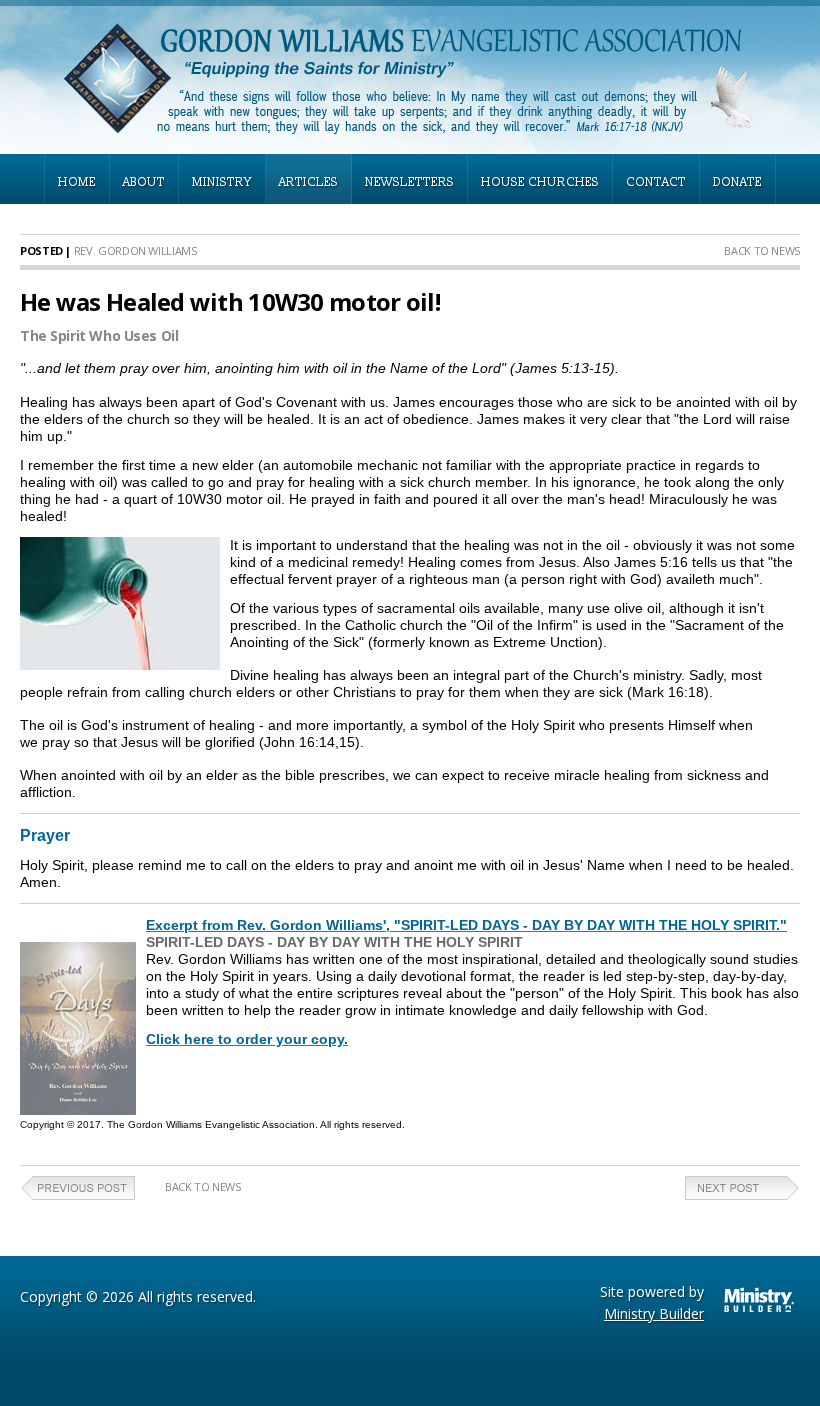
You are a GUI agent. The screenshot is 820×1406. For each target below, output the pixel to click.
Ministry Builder (654, 1313)
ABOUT (144, 182)
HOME (77, 182)
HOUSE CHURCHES (540, 182)
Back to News (762, 250)
